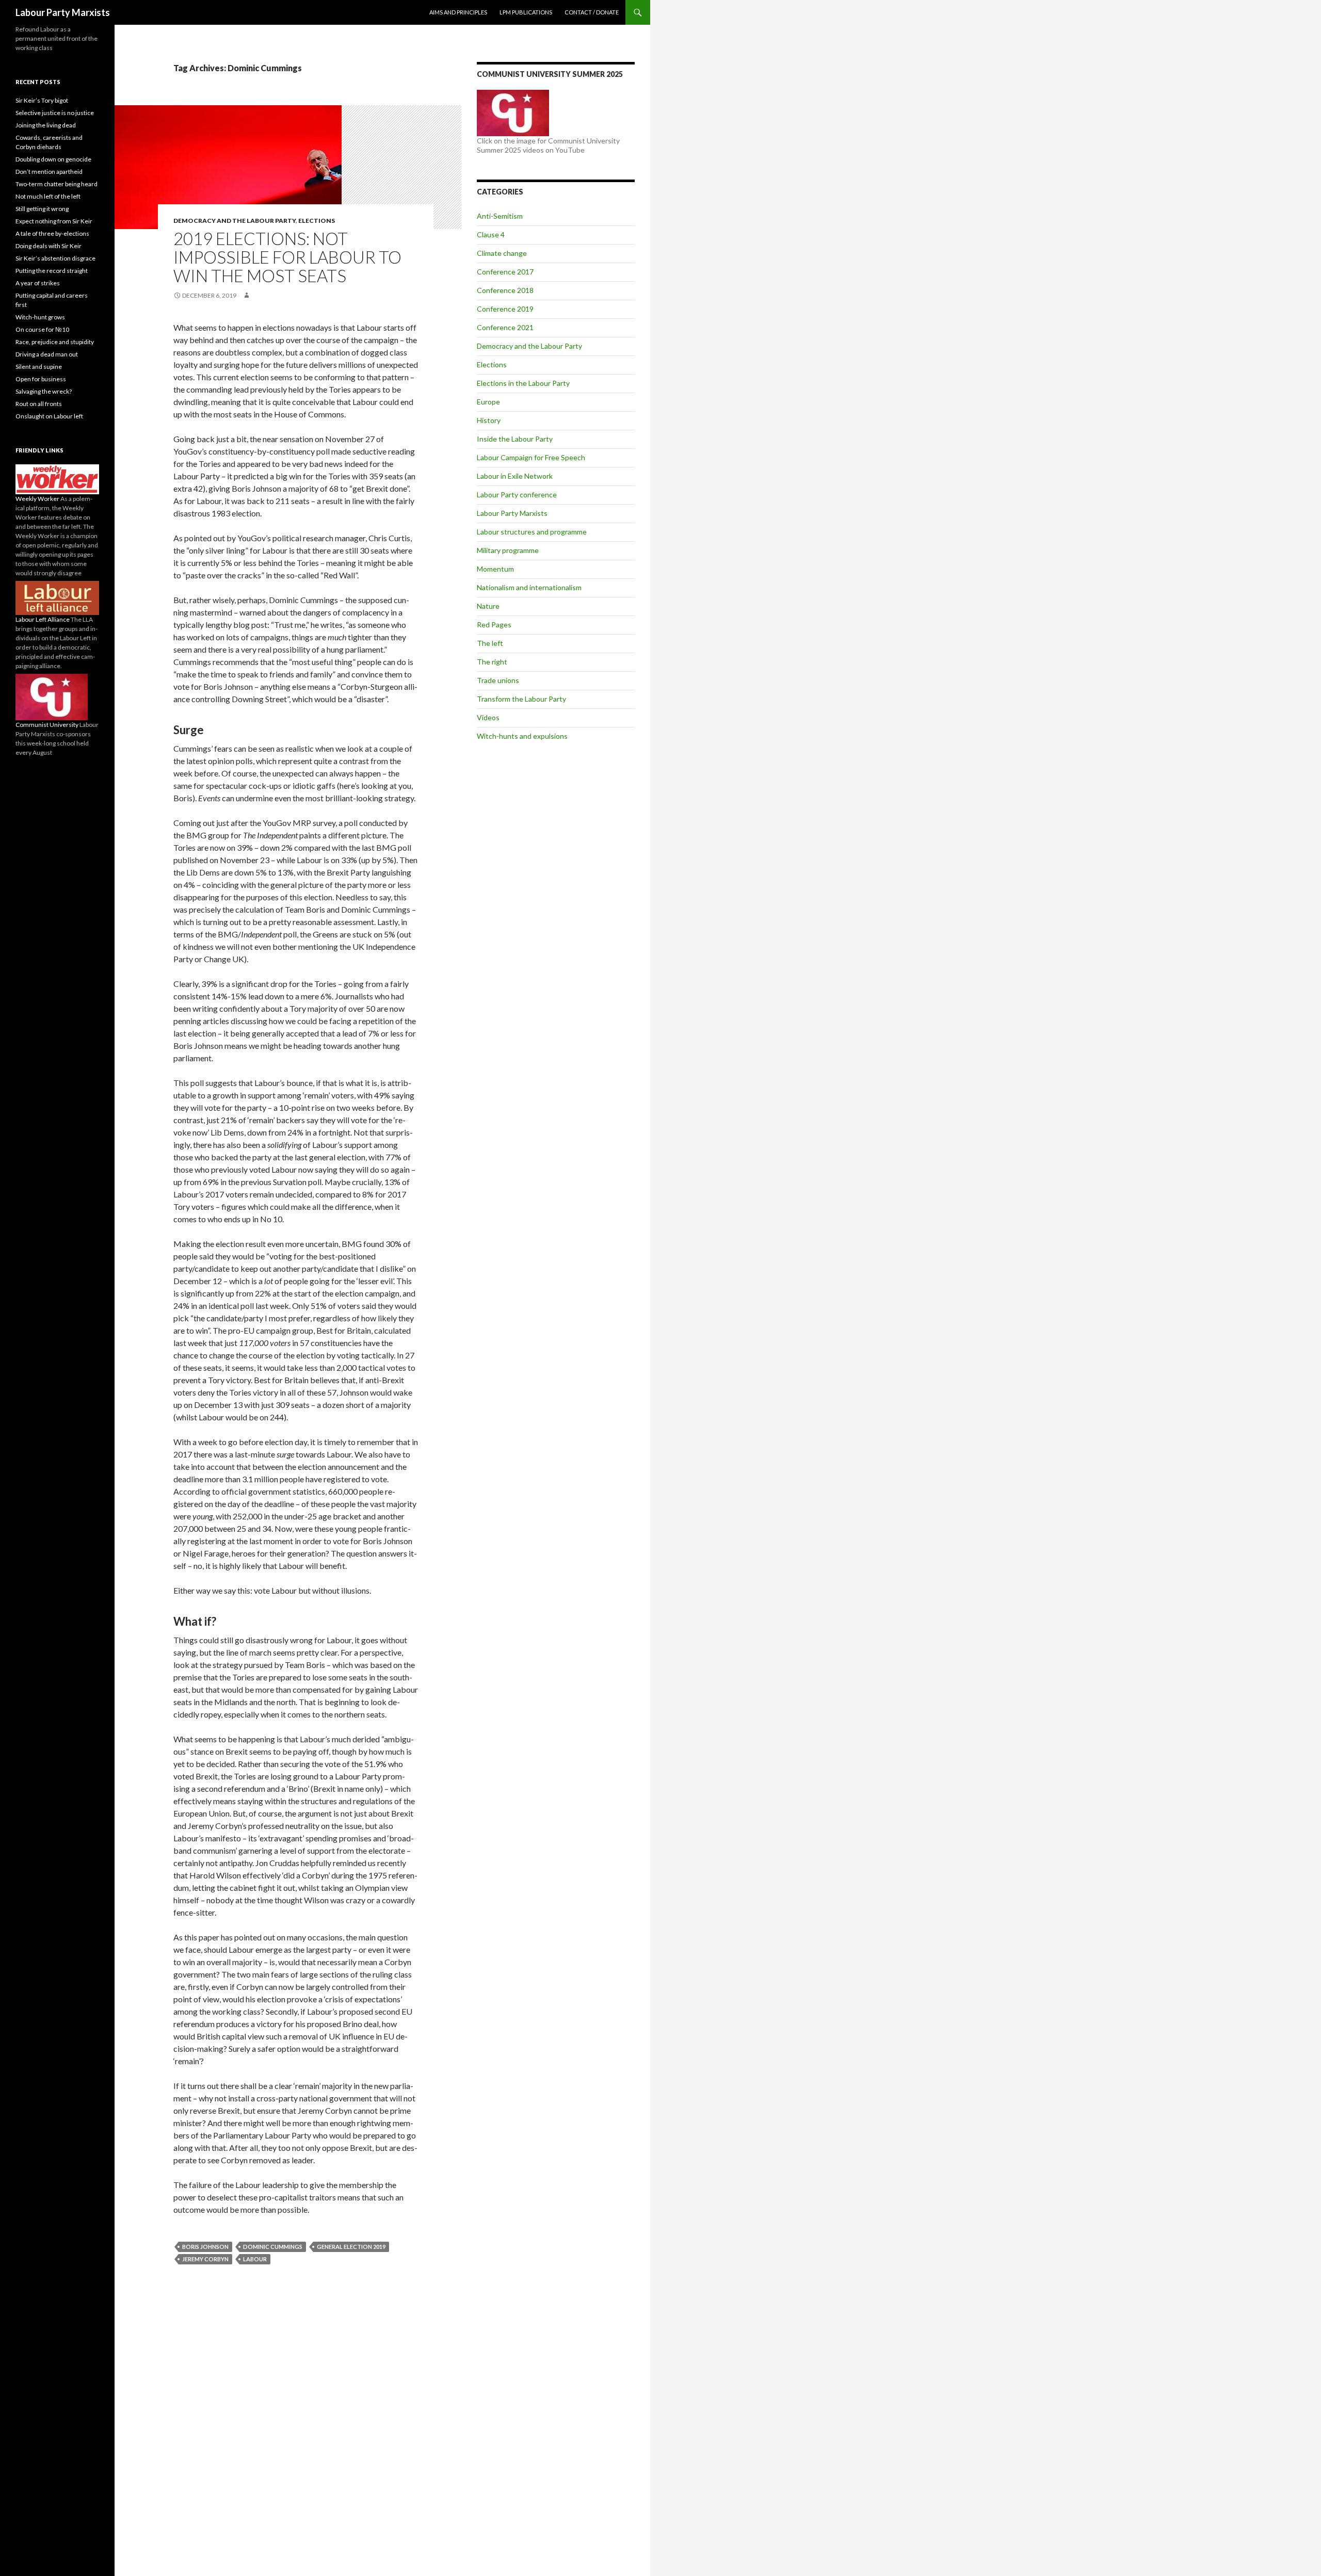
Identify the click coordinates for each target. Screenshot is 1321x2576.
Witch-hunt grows (40, 317)
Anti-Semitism (500, 216)
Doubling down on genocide (53, 159)
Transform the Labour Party (521, 699)
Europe (488, 402)
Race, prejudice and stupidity (55, 342)
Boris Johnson (205, 2247)
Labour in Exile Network (515, 476)
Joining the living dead (46, 125)
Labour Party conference (517, 495)
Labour (255, 2259)
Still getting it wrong (42, 209)
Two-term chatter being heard (57, 184)
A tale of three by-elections (52, 233)
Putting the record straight (52, 271)
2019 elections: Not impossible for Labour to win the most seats (287, 257)
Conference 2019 (505, 309)
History (489, 420)
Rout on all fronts (39, 404)
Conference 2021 (505, 327)
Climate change (502, 253)
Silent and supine (39, 367)
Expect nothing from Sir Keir (54, 221)
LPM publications (526, 12)
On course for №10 (42, 329)
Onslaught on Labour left (49, 416)
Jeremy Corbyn (205, 2259)
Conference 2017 (505, 272)
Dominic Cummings (273, 2247)
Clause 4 (491, 234)
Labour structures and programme (532, 532)
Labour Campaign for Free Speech (531, 457)
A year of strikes (38, 283)
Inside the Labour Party (515, 439)
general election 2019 (351, 2247)
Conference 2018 (505, 290)
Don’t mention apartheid (49, 172)
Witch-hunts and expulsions (522, 736)
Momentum (495, 569)
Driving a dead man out (47, 354)
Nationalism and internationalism (529, 587)
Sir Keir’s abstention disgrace (55, 258)
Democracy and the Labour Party (235, 221)
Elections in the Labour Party (523, 383)
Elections (317, 221)
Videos (488, 717)
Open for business (41, 379)
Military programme (508, 550)
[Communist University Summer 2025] (513, 112)
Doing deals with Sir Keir (49, 246)
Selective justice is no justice (55, 113)
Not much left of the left (48, 196)
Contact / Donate (592, 12)
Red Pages (494, 625)
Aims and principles (458, 12)
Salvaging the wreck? (44, 391)
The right (492, 662)
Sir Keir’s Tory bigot (42, 100)
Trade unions (498, 680)
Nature (488, 606)
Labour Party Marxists (63, 12)
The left (490, 643)
